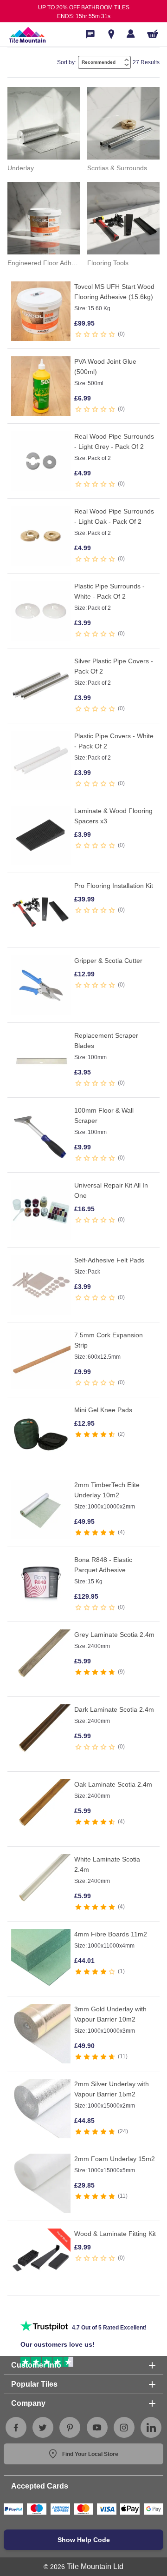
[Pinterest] (70, 2428)
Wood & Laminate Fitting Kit (115, 2234)
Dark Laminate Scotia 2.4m (114, 1709)
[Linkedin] (151, 2428)
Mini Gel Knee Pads (103, 1410)
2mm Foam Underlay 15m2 (115, 2159)
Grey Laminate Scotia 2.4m (114, 1635)
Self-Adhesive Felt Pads (109, 1260)
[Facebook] (16, 2428)
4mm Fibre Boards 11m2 (111, 1934)
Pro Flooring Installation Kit (114, 886)
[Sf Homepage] (27, 34)
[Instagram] (124, 2428)
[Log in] (131, 33)
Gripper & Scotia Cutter (108, 961)
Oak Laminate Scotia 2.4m (113, 1784)
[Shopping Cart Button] (153, 34)
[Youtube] (97, 2428)
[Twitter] (43, 2428)
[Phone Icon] (90, 34)
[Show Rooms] (111, 34)
